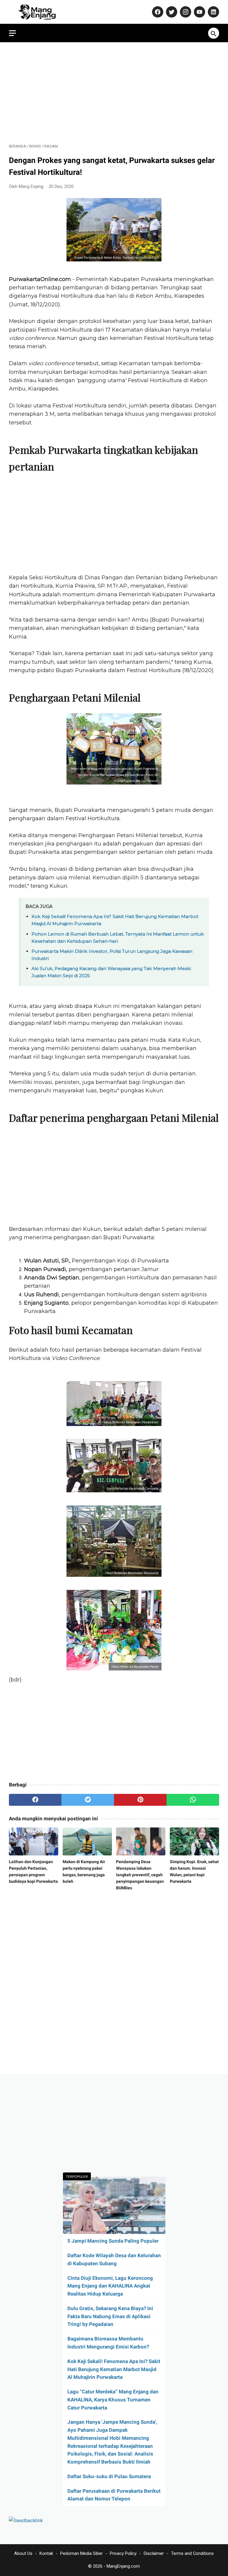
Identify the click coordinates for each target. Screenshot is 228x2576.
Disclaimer (154, 2553)
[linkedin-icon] (213, 12)
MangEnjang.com (123, 2566)
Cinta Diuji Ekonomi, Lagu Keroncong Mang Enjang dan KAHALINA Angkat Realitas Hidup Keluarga (110, 2286)
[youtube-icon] (199, 12)
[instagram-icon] (185, 12)
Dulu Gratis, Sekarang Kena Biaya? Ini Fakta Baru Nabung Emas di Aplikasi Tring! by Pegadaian (110, 2316)
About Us (23, 2553)
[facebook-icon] (157, 12)
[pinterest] (140, 1800)
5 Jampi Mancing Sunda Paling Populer (113, 2241)
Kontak (46, 2553)
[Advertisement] (114, 93)
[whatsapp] (193, 1800)
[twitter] (88, 1800)
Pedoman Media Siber (81, 2553)
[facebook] (35, 1800)
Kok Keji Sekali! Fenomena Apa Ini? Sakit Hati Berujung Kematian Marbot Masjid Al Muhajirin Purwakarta (114, 2369)
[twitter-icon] (171, 12)
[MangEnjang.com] (42, 12)
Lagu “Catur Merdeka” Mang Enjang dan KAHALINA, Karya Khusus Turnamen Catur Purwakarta (113, 2400)
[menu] (12, 33)
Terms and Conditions (192, 2553)
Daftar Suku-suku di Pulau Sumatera (109, 2476)
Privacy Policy (123, 2553)
